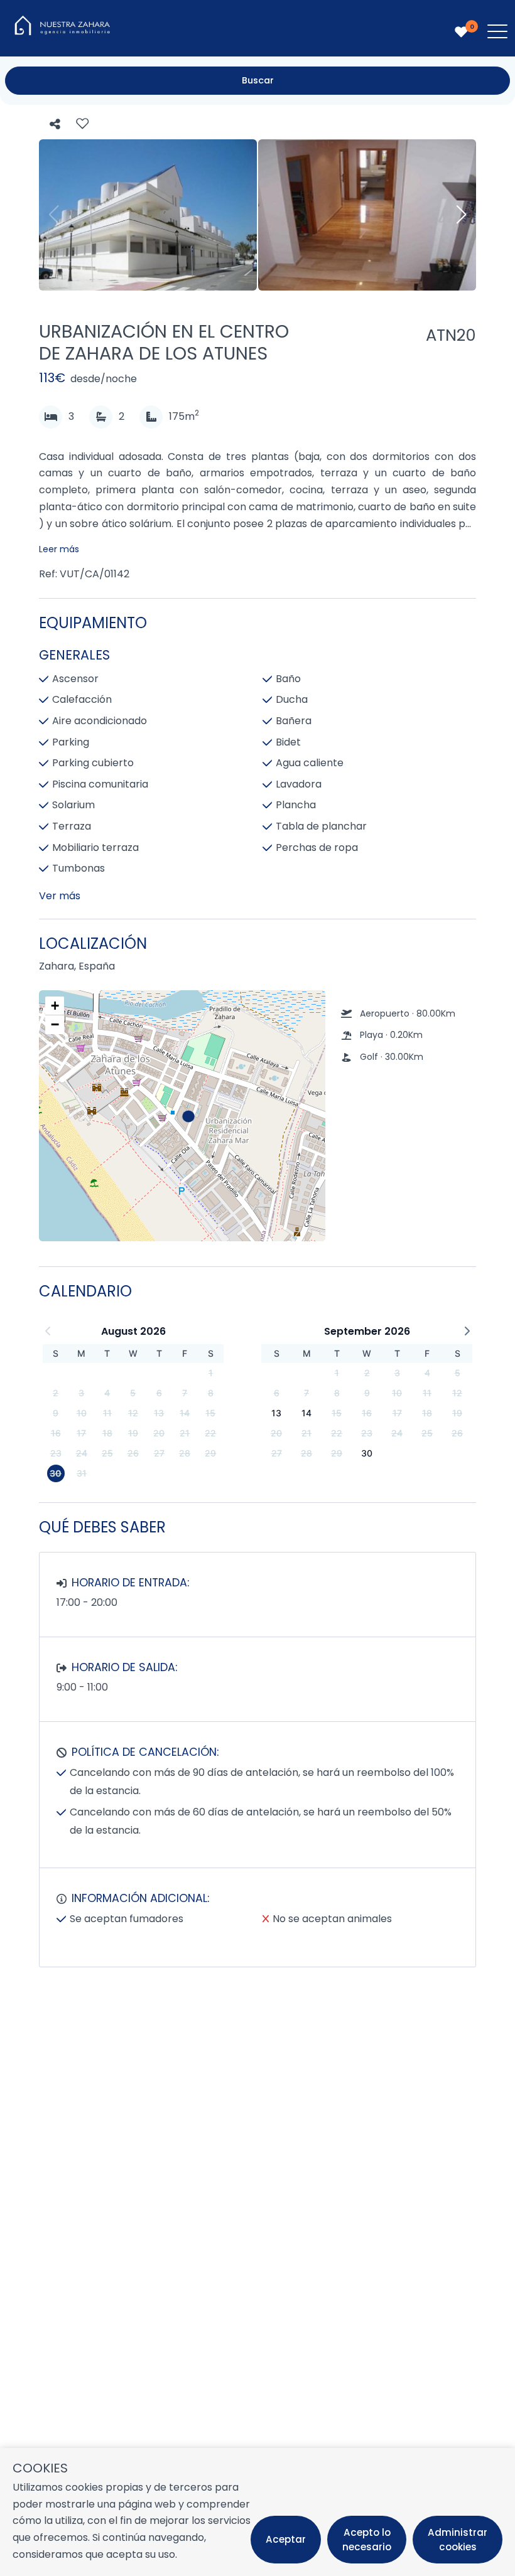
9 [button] (56, 1413)
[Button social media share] (55, 125)
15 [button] (210, 1413)
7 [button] (185, 1393)
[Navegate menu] (495, 34)
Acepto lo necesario (367, 2540)
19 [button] (133, 1433)
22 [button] (210, 1433)
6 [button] (159, 1393)
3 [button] (81, 1393)
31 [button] (82, 1473)
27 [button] (159, 1453)
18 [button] (107, 1433)
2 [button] (56, 1393)
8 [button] (211, 1393)
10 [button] (82, 1413)
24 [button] (82, 1453)
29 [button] (210, 1453)
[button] (188, 1116)
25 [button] (107, 1453)
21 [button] (185, 1433)
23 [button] (56, 1453)
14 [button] (185, 1413)
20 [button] (159, 1433)
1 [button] (211, 1373)
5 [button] (133, 1393)
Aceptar (286, 2539)
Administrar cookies (458, 2540)
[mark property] (188, 1116)
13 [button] (159, 1413)
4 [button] (107, 1393)
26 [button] (133, 1453)
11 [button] (107, 1413)
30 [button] (56, 1473)
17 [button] (81, 1433)
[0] (461, 32)
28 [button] (185, 1453)
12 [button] (133, 1413)
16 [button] (56, 1433)
